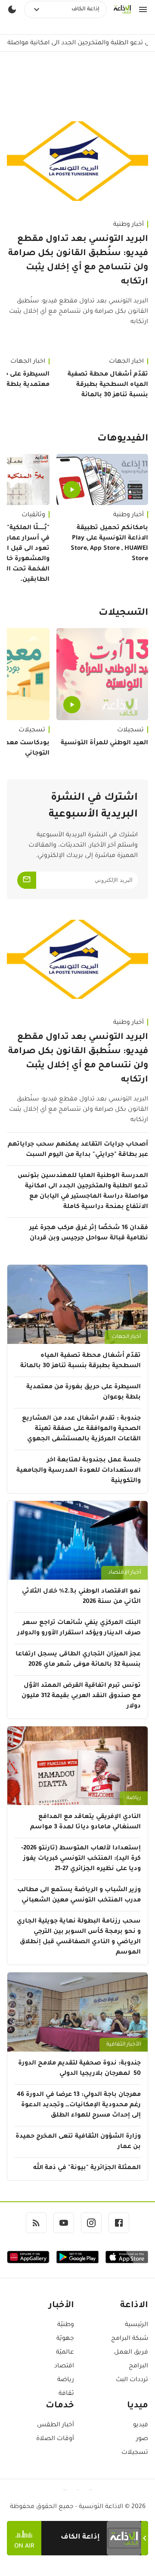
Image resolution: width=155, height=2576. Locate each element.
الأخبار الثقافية (124, 2045)
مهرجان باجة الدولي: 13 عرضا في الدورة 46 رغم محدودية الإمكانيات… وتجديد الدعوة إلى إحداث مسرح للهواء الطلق (79, 2105)
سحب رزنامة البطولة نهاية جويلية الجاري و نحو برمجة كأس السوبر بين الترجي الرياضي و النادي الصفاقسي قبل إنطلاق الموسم (79, 1937)
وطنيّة (66, 2325)
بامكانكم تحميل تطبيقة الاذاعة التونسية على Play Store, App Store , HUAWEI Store (109, 544)
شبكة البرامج (130, 2339)
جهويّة (65, 2339)
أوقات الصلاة (55, 2439)
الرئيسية (136, 2325)
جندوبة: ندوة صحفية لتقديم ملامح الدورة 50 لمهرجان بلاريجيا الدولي (79, 2069)
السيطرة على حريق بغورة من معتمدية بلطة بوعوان (84, 1393)
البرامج (138, 2366)
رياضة (134, 1798)
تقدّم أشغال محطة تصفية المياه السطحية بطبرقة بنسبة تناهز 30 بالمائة (108, 385)
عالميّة (65, 2353)
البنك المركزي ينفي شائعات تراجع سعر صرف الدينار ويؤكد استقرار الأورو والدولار (79, 1628)
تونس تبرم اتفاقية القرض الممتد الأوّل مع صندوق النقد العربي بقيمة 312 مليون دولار (81, 1696)
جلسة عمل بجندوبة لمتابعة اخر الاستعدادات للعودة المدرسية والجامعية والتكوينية (79, 1471)
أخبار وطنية (129, 225)
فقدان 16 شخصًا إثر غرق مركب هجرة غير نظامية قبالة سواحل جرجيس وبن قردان (89, 1233)
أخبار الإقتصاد (124, 1573)
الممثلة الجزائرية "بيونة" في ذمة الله (87, 2168)
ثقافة (66, 2394)
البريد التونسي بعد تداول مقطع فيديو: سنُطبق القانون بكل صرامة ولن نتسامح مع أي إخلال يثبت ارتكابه (78, 261)
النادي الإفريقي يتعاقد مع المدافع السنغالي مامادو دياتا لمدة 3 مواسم (85, 1822)
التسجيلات (123, 613)
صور (142, 2439)
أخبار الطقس (56, 2425)
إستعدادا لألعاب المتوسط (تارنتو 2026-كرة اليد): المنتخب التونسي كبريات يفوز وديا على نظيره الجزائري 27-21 (81, 1859)
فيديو (141, 2425)
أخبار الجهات (126, 362)
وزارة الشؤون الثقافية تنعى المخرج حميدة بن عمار (78, 2142)
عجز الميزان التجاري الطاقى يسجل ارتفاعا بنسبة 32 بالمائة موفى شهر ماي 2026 (78, 1660)
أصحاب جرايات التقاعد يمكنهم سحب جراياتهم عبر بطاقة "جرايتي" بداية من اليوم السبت (78, 1150)
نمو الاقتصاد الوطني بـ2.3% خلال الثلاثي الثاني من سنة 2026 (81, 1597)
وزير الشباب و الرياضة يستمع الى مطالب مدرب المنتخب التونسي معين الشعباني (79, 1895)
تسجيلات (130, 730)
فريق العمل (131, 2353)
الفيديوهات (123, 439)
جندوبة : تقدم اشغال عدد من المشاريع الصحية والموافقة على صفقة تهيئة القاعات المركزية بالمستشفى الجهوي (81, 1429)
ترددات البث (132, 2380)
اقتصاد (64, 2366)
